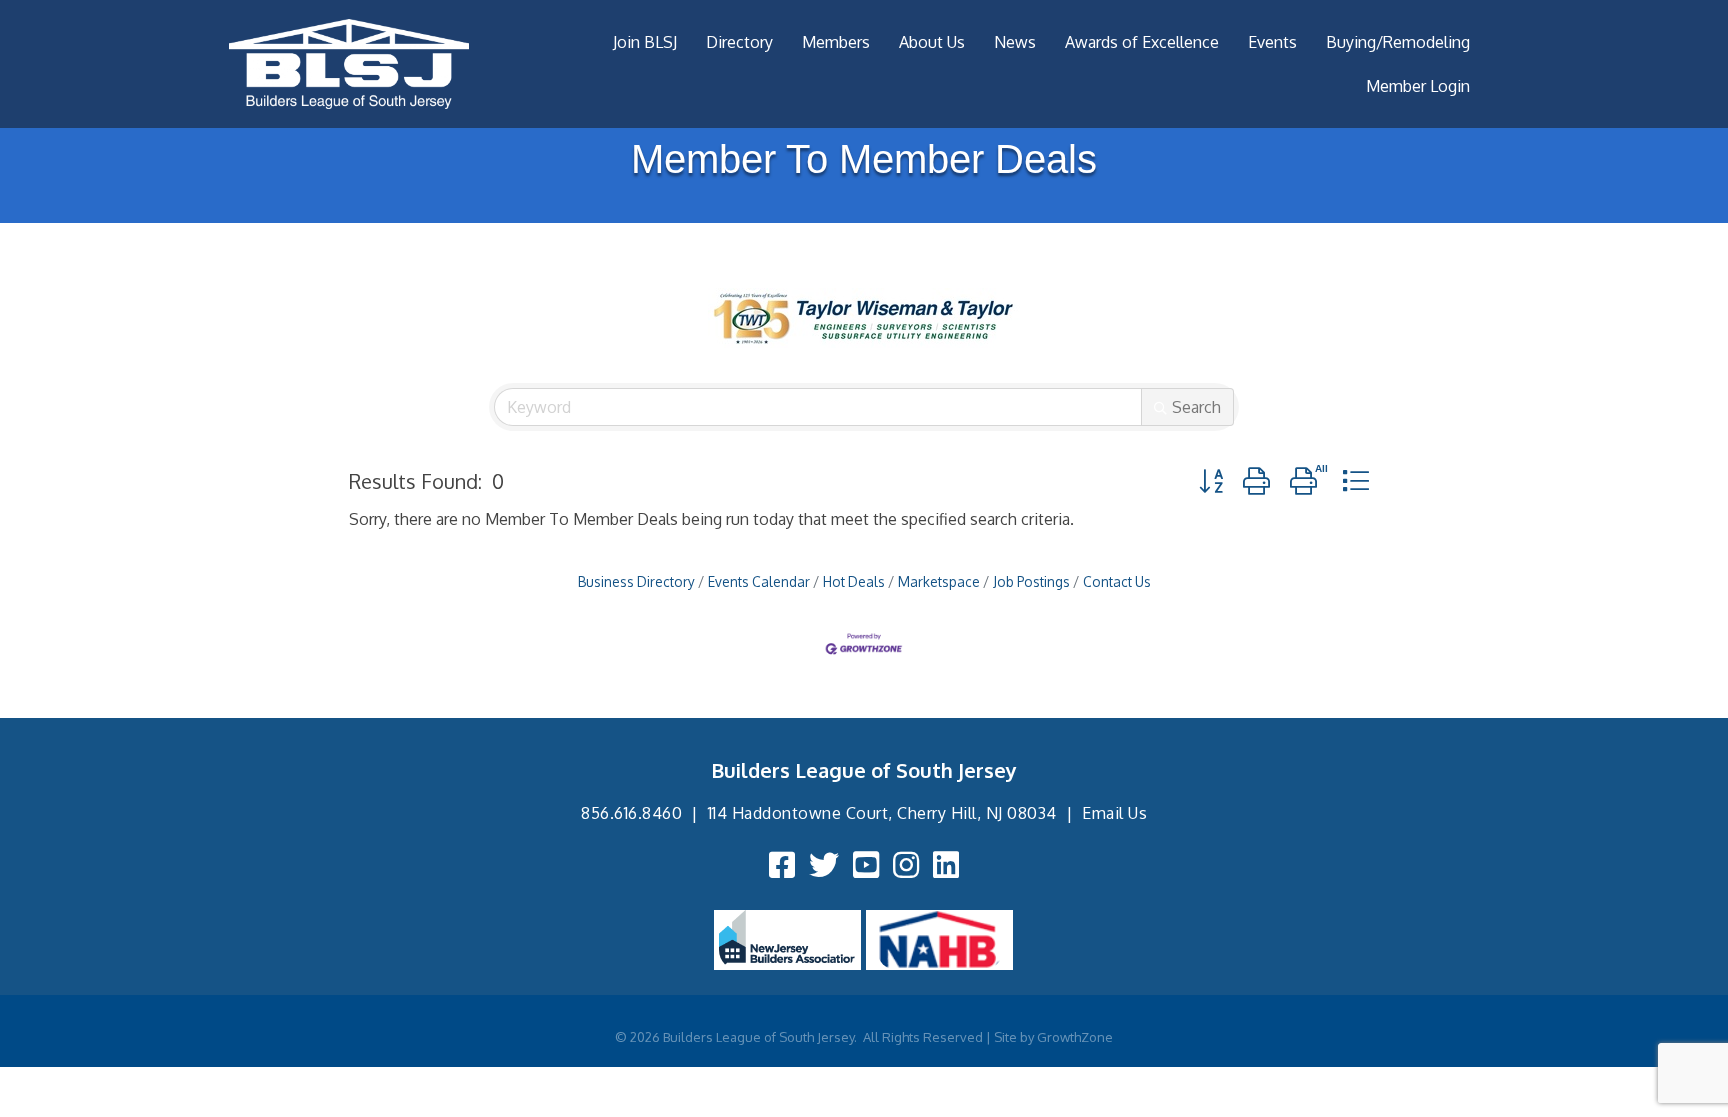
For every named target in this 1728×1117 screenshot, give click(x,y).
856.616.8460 (631, 813)
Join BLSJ (645, 42)
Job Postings (1031, 581)
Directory (739, 42)
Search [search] (1196, 407)
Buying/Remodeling (1398, 42)
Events (1272, 42)
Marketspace (939, 581)
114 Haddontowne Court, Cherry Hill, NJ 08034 (882, 813)
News (1015, 42)
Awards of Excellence (1142, 42)
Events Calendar (759, 581)
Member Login (1418, 86)
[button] (1211, 480)
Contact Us (1117, 581)
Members (836, 42)
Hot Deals (854, 581)
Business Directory (636, 581)
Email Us (1114, 813)
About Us (932, 42)
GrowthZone (1075, 1037)
